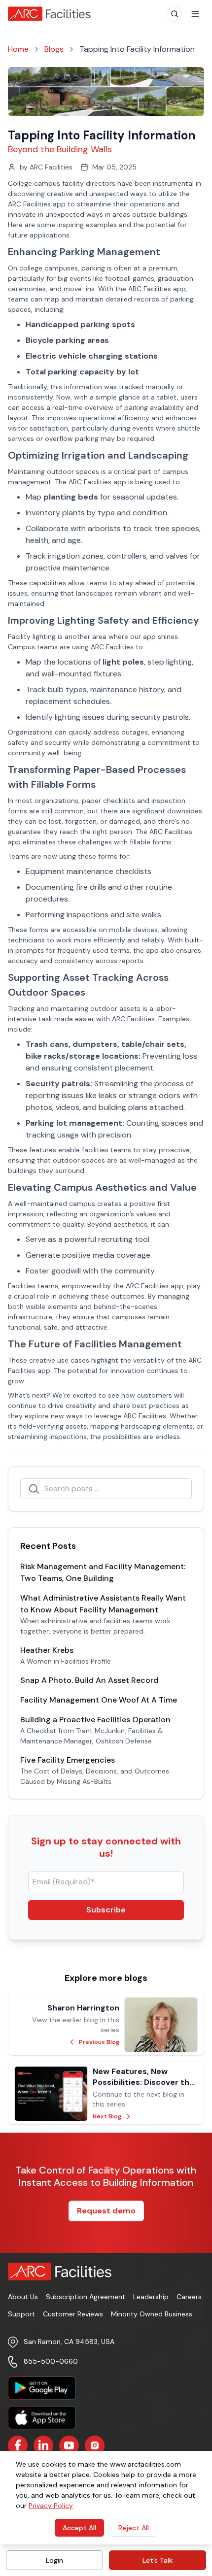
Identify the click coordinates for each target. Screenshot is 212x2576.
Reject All (134, 2528)
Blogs (54, 49)
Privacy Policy (51, 2506)
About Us (23, 2297)
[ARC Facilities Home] (53, 14)
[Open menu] (195, 14)
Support (21, 2314)
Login (54, 2560)
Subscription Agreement (86, 2297)
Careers (189, 2297)
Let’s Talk (158, 2560)
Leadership (151, 2297)
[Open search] (175, 14)
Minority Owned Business (152, 2314)
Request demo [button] (106, 2211)
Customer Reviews (73, 2314)
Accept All (79, 2528)
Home (18, 49)
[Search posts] (34, 1489)
